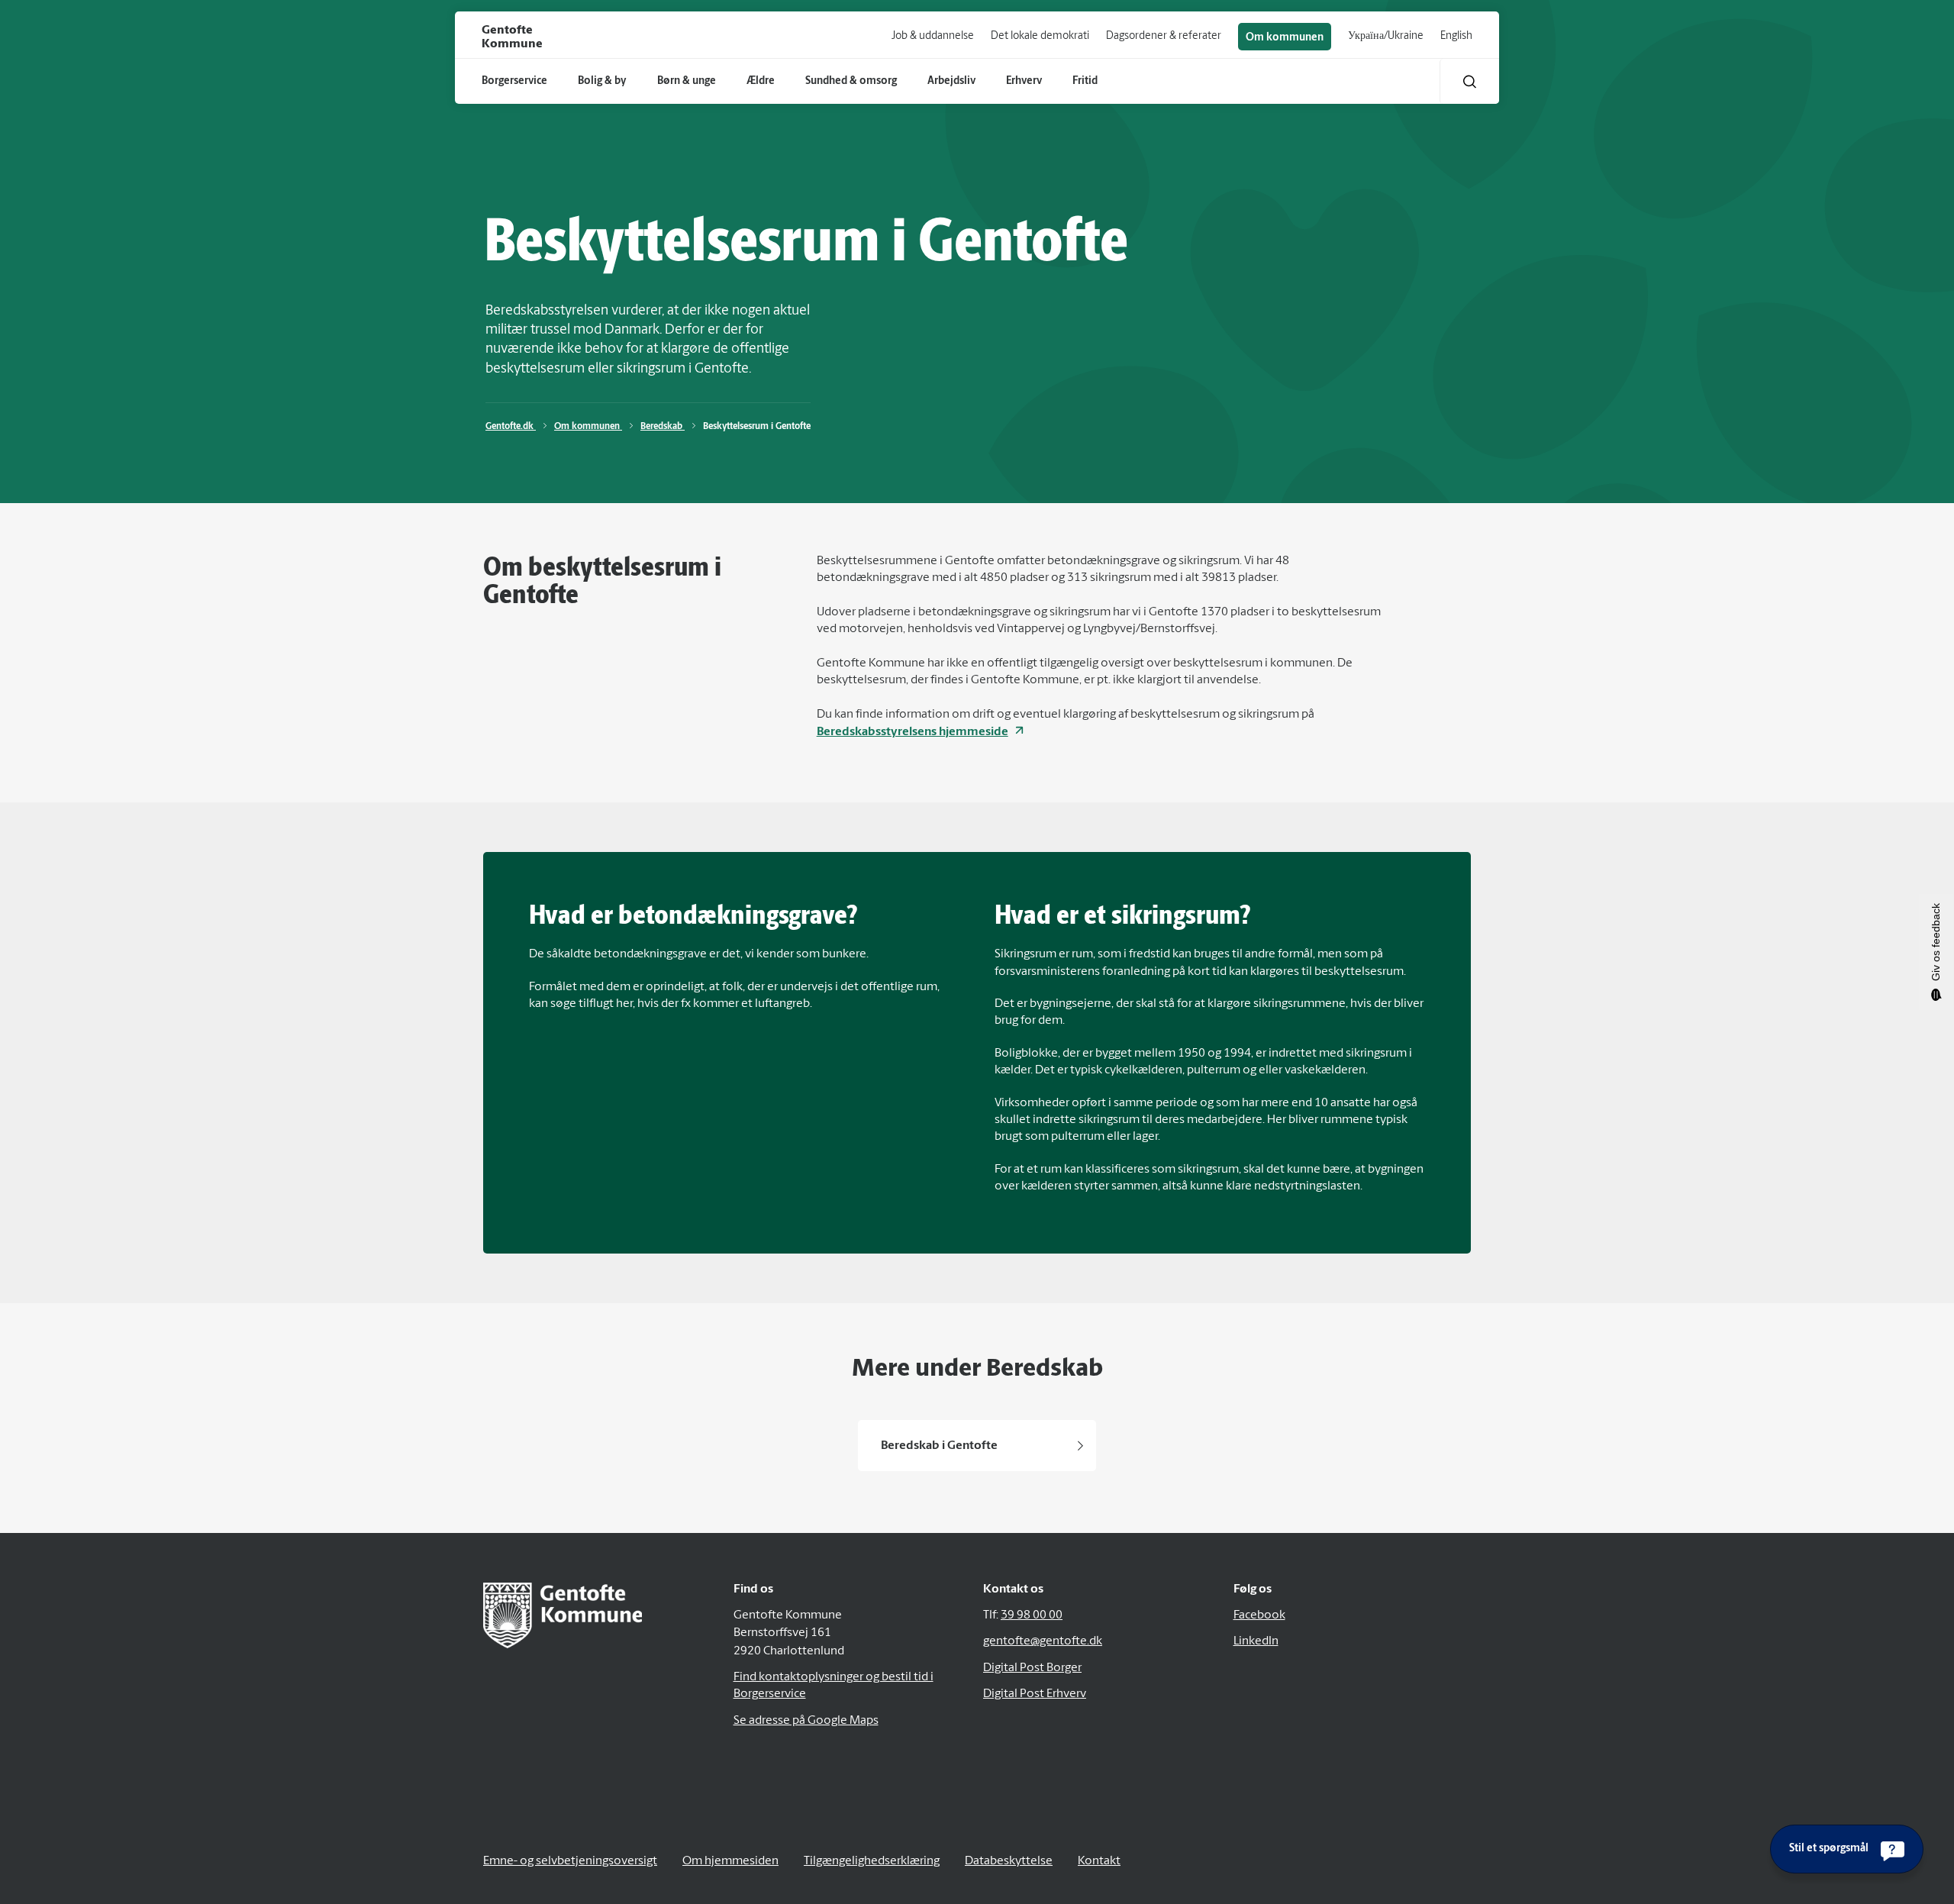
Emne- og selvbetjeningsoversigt (570, 1861)
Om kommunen (1285, 38)
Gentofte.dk (511, 427)
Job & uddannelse (933, 36)
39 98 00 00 (1032, 1615)
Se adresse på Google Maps (806, 1721)
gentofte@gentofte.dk (1043, 1641)
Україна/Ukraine (1386, 36)
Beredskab (663, 427)
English (1456, 36)
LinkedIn (1256, 1641)
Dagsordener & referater (1164, 36)
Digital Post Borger (1032, 1668)
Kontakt (1099, 1861)
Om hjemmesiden (730, 1861)
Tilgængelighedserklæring (872, 1861)
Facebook (1259, 1615)
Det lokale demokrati (1040, 36)
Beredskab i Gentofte (939, 1446)
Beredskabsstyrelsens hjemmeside (913, 732)
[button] (1470, 81)
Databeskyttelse (1009, 1861)
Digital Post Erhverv (1035, 1694)
